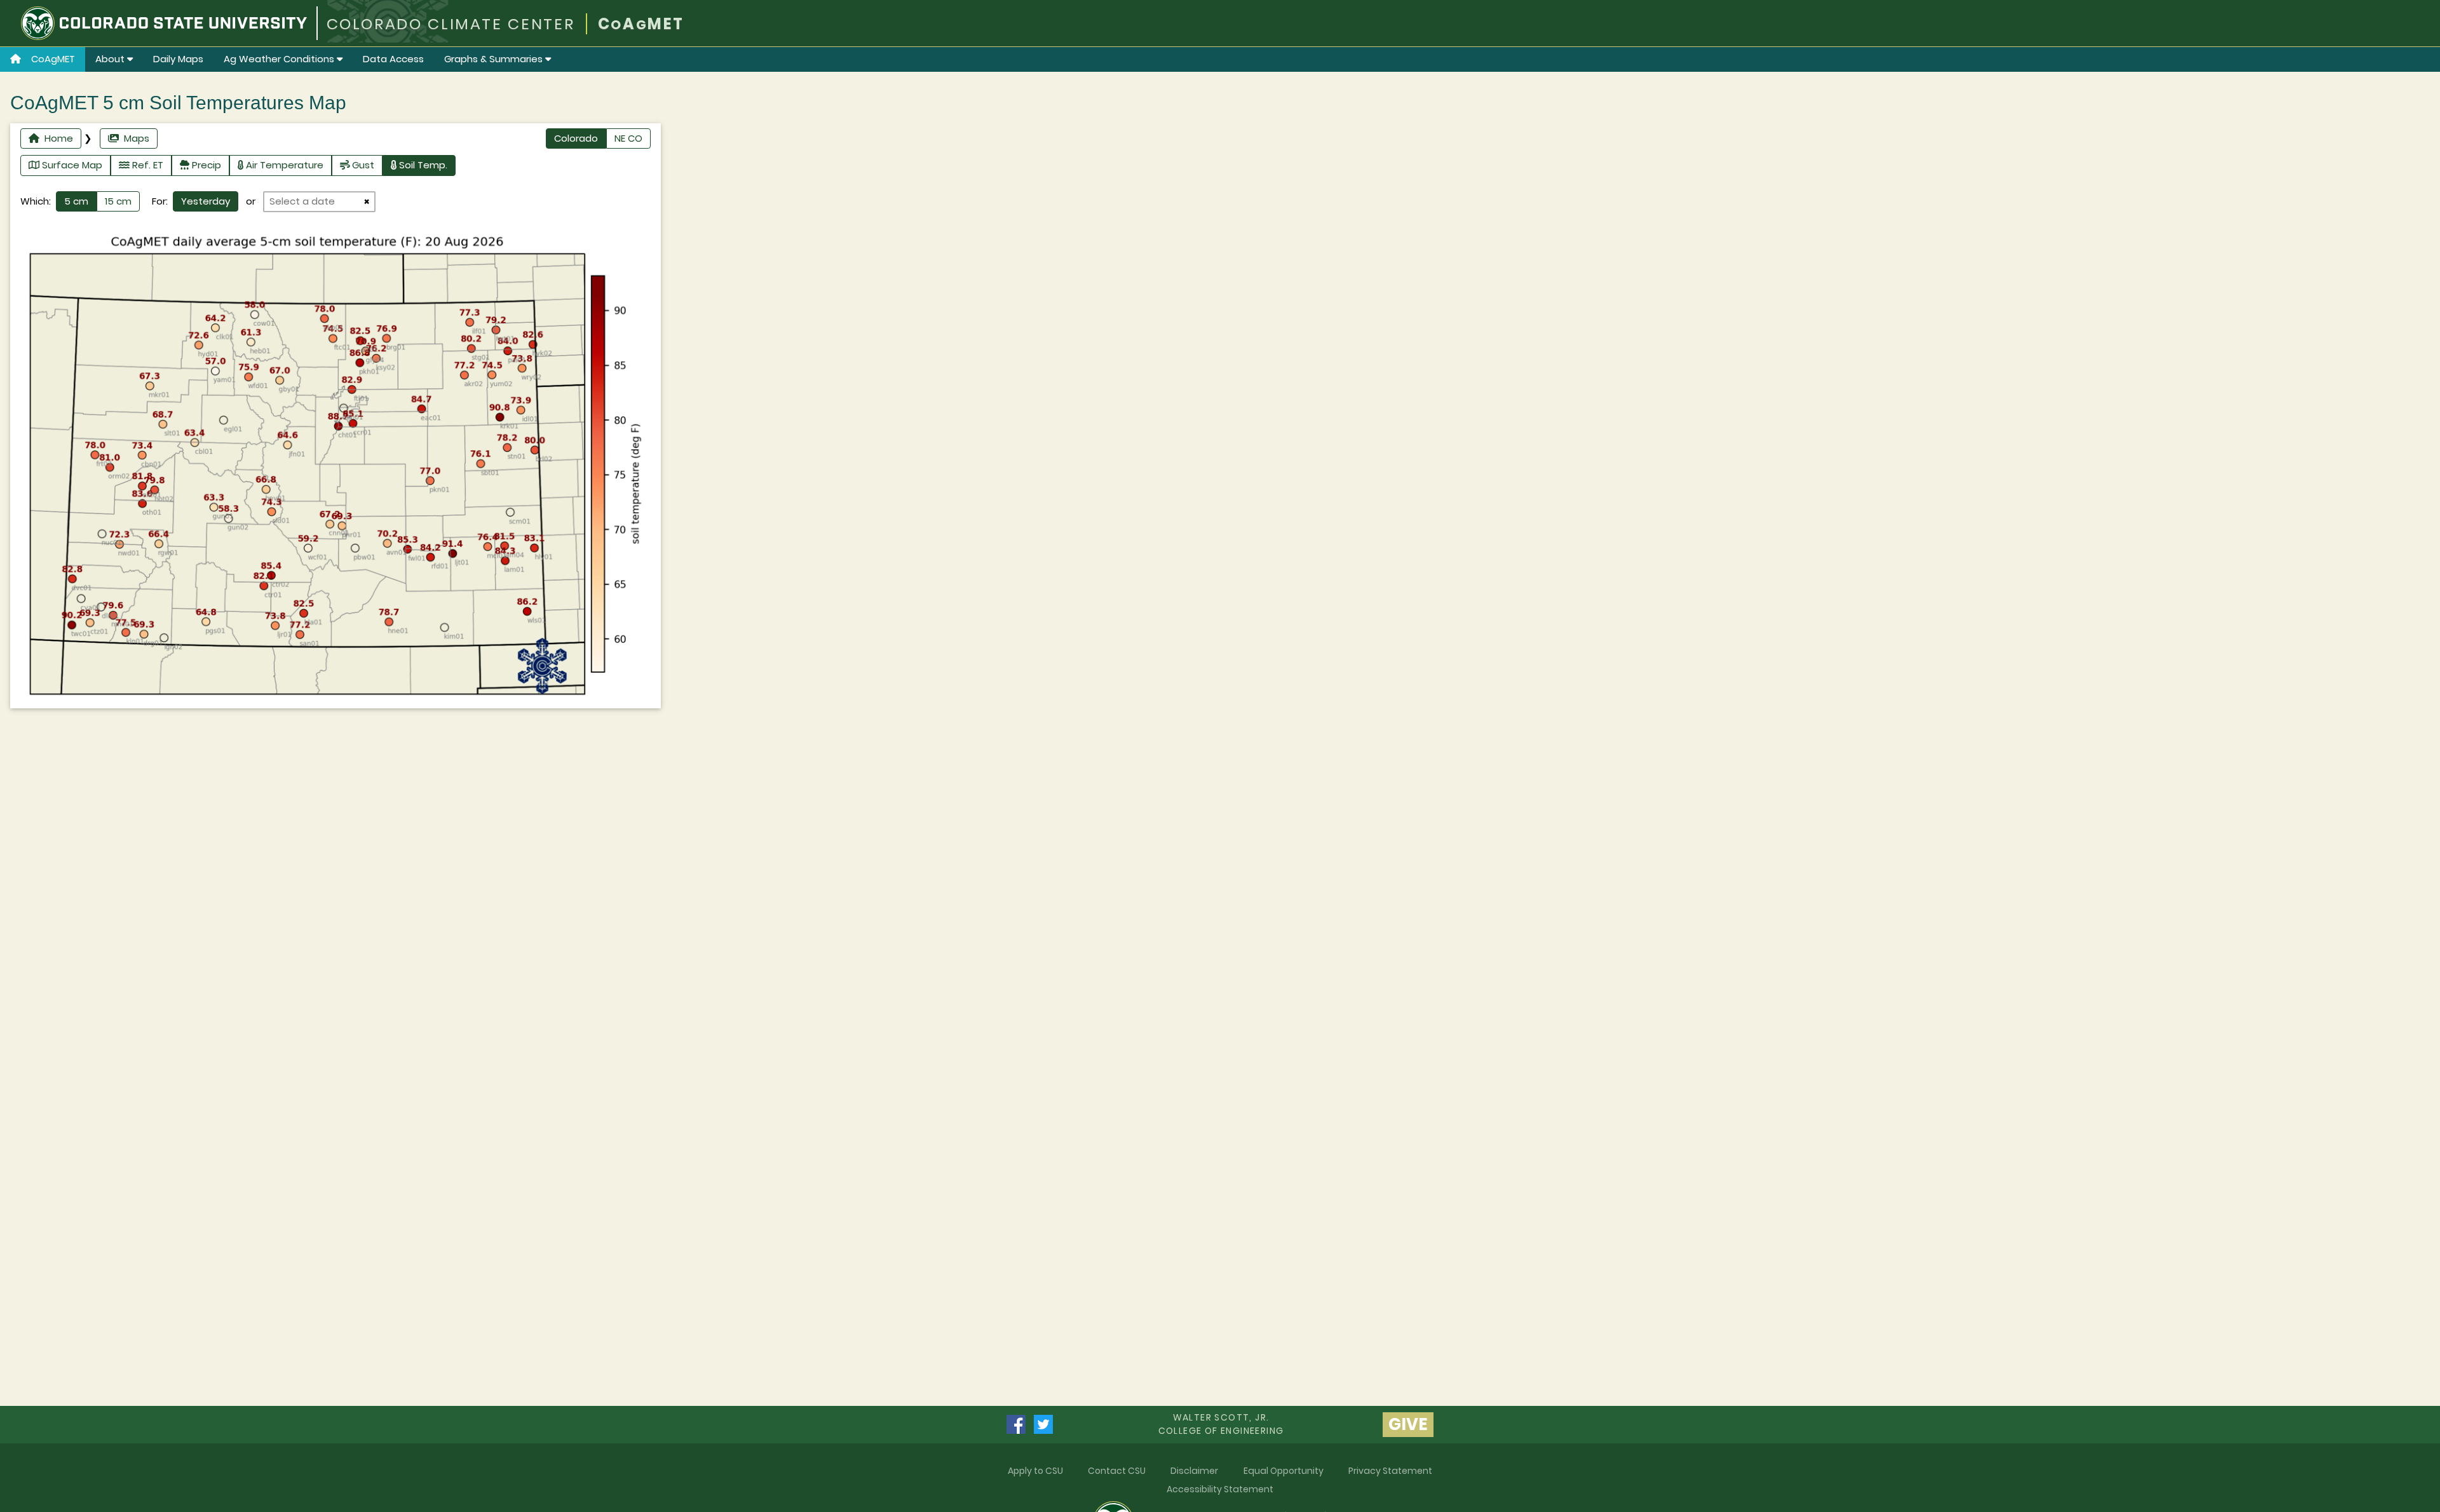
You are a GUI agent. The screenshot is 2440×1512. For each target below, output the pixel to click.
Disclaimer (1194, 1471)
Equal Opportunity (1284, 1471)
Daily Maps (178, 59)
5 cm (76, 201)
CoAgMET (53, 59)
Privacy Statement (1390, 1471)
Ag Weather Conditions (280, 59)
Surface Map (71, 165)
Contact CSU (1117, 1471)
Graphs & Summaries (495, 59)
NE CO (628, 138)
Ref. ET (146, 165)
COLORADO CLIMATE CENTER (451, 24)
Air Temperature (283, 165)
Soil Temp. (422, 165)
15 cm (118, 201)
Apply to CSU (1035, 1471)
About (111, 59)
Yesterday (206, 201)
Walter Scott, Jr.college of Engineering (1221, 1424)
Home (56, 138)
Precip (205, 165)
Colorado (576, 138)
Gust (362, 165)
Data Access (393, 59)
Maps (134, 138)
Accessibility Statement (1220, 1489)
